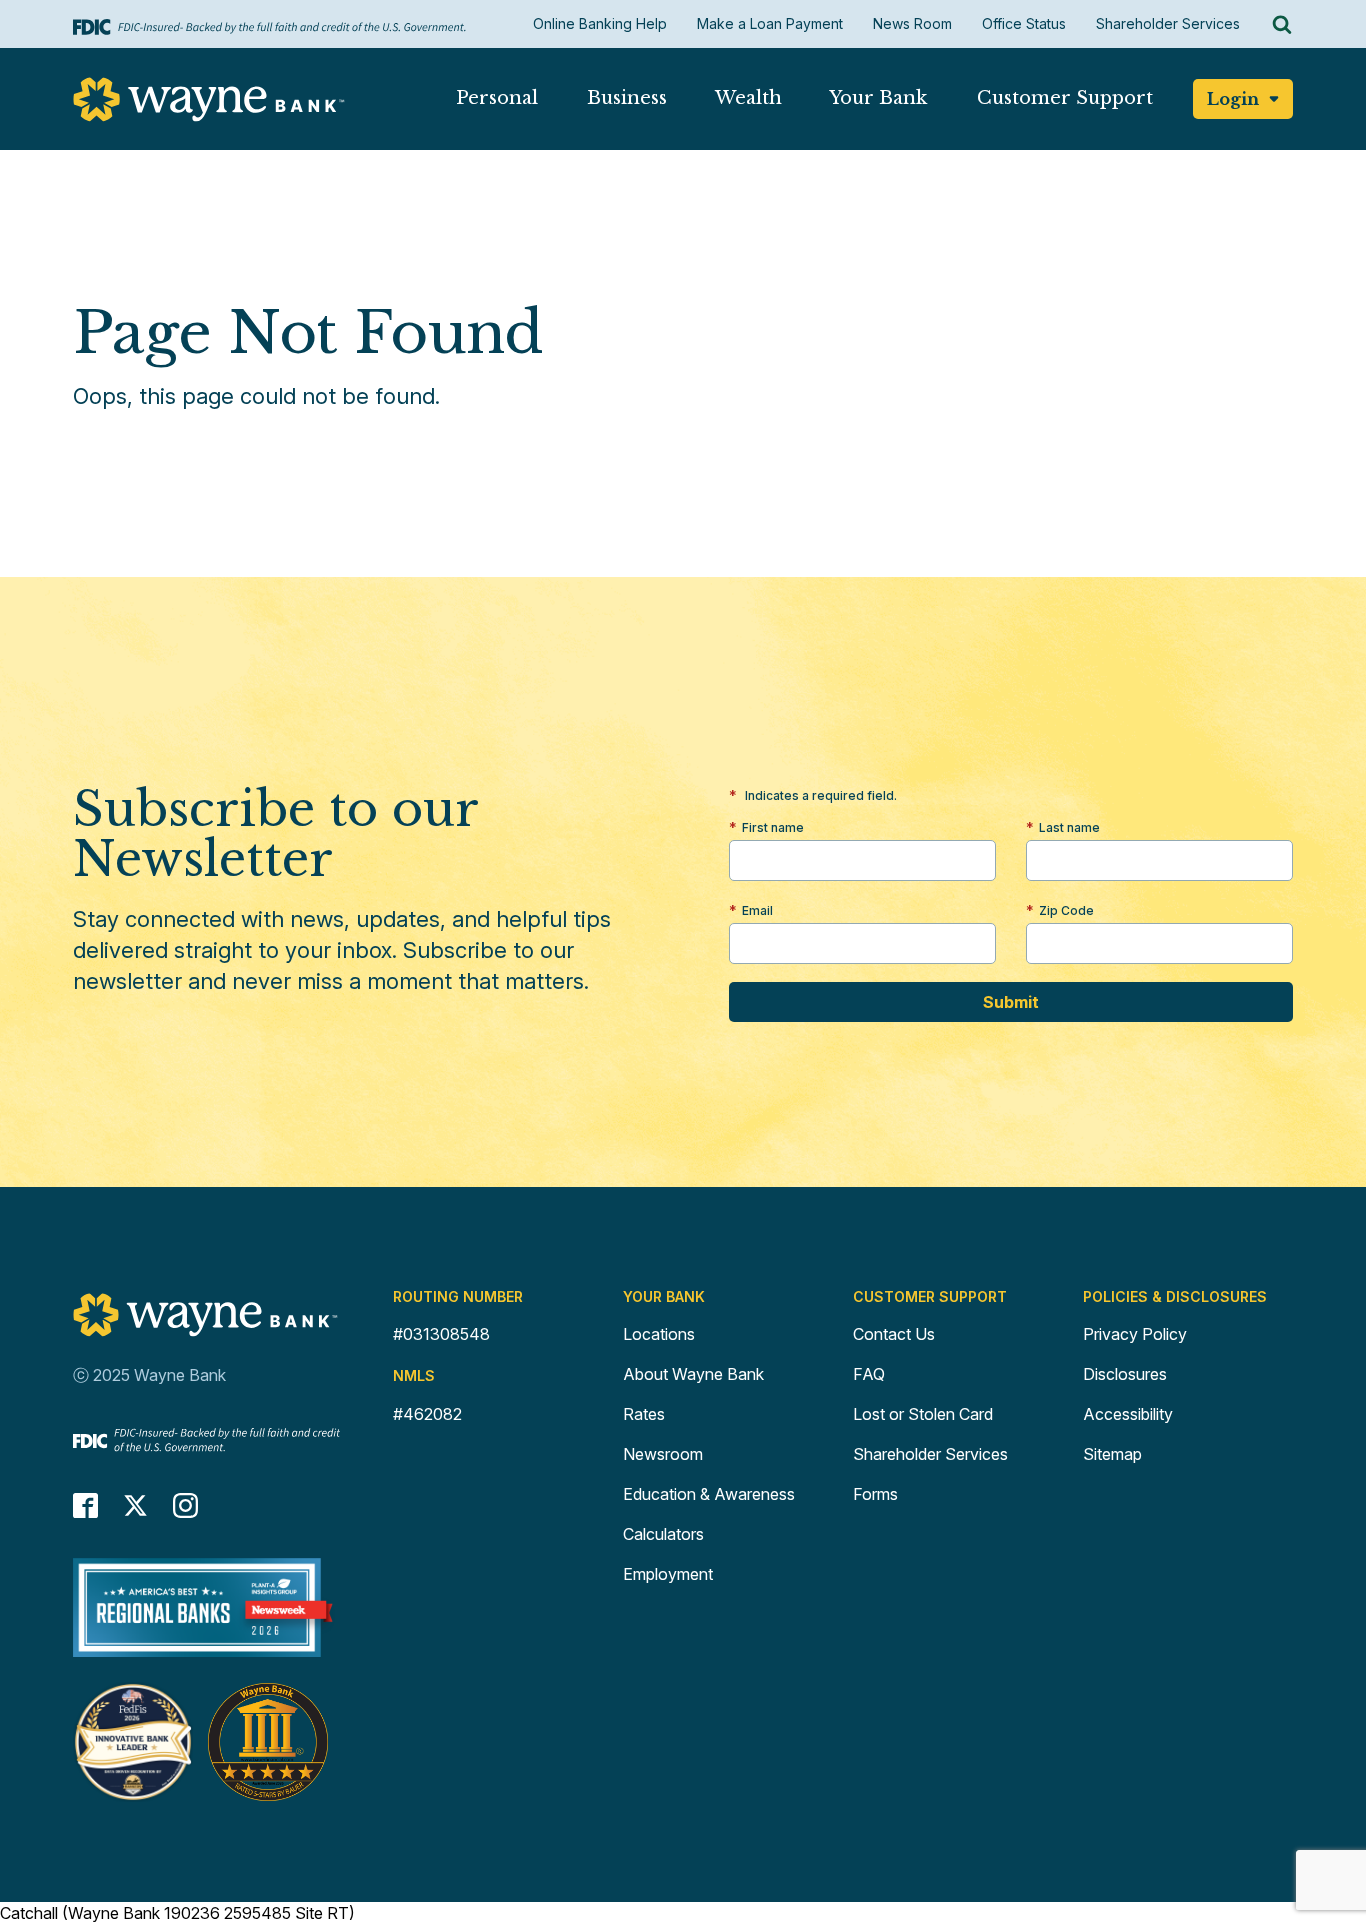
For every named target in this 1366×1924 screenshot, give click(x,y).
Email (757, 910)
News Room (912, 23)
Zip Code (1066, 910)
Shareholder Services (1168, 23)
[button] (496, 102)
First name (773, 827)
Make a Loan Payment (770, 23)
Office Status (1024, 23)
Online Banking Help (600, 23)
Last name (1069, 827)
